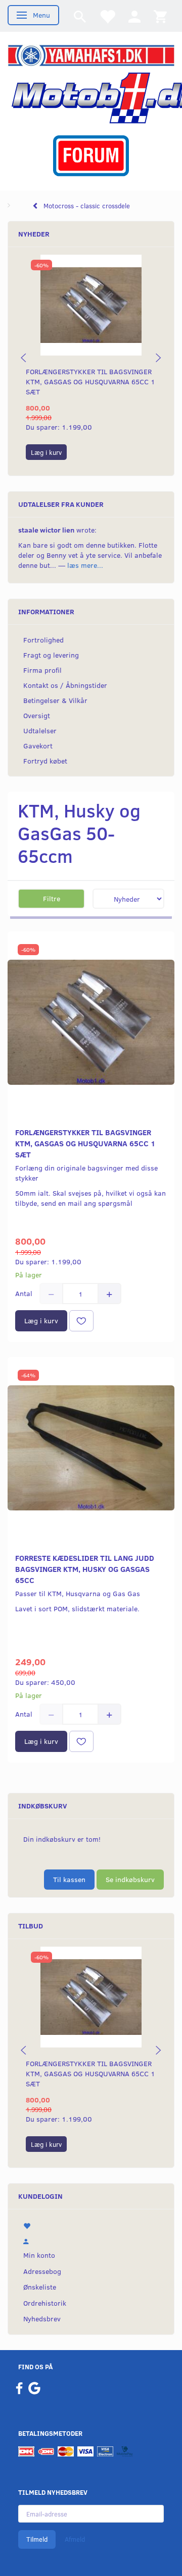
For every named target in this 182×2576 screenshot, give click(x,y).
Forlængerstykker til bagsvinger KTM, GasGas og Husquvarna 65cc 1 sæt (90, 382)
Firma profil (42, 670)
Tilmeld (37, 2539)
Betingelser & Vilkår (55, 700)
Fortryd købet (45, 761)
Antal (25, 1293)
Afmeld (75, 2539)
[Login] (134, 16)
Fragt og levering (51, 655)
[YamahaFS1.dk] (91, 55)
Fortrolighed (43, 640)
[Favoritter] (107, 16)
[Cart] (160, 16)
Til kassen (69, 1879)
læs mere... (85, 565)
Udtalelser (40, 730)
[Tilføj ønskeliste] (81, 1321)
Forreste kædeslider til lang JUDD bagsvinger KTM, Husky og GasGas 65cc (85, 1569)
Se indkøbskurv (130, 1879)
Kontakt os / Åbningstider (65, 685)
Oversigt (37, 715)
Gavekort (38, 746)
